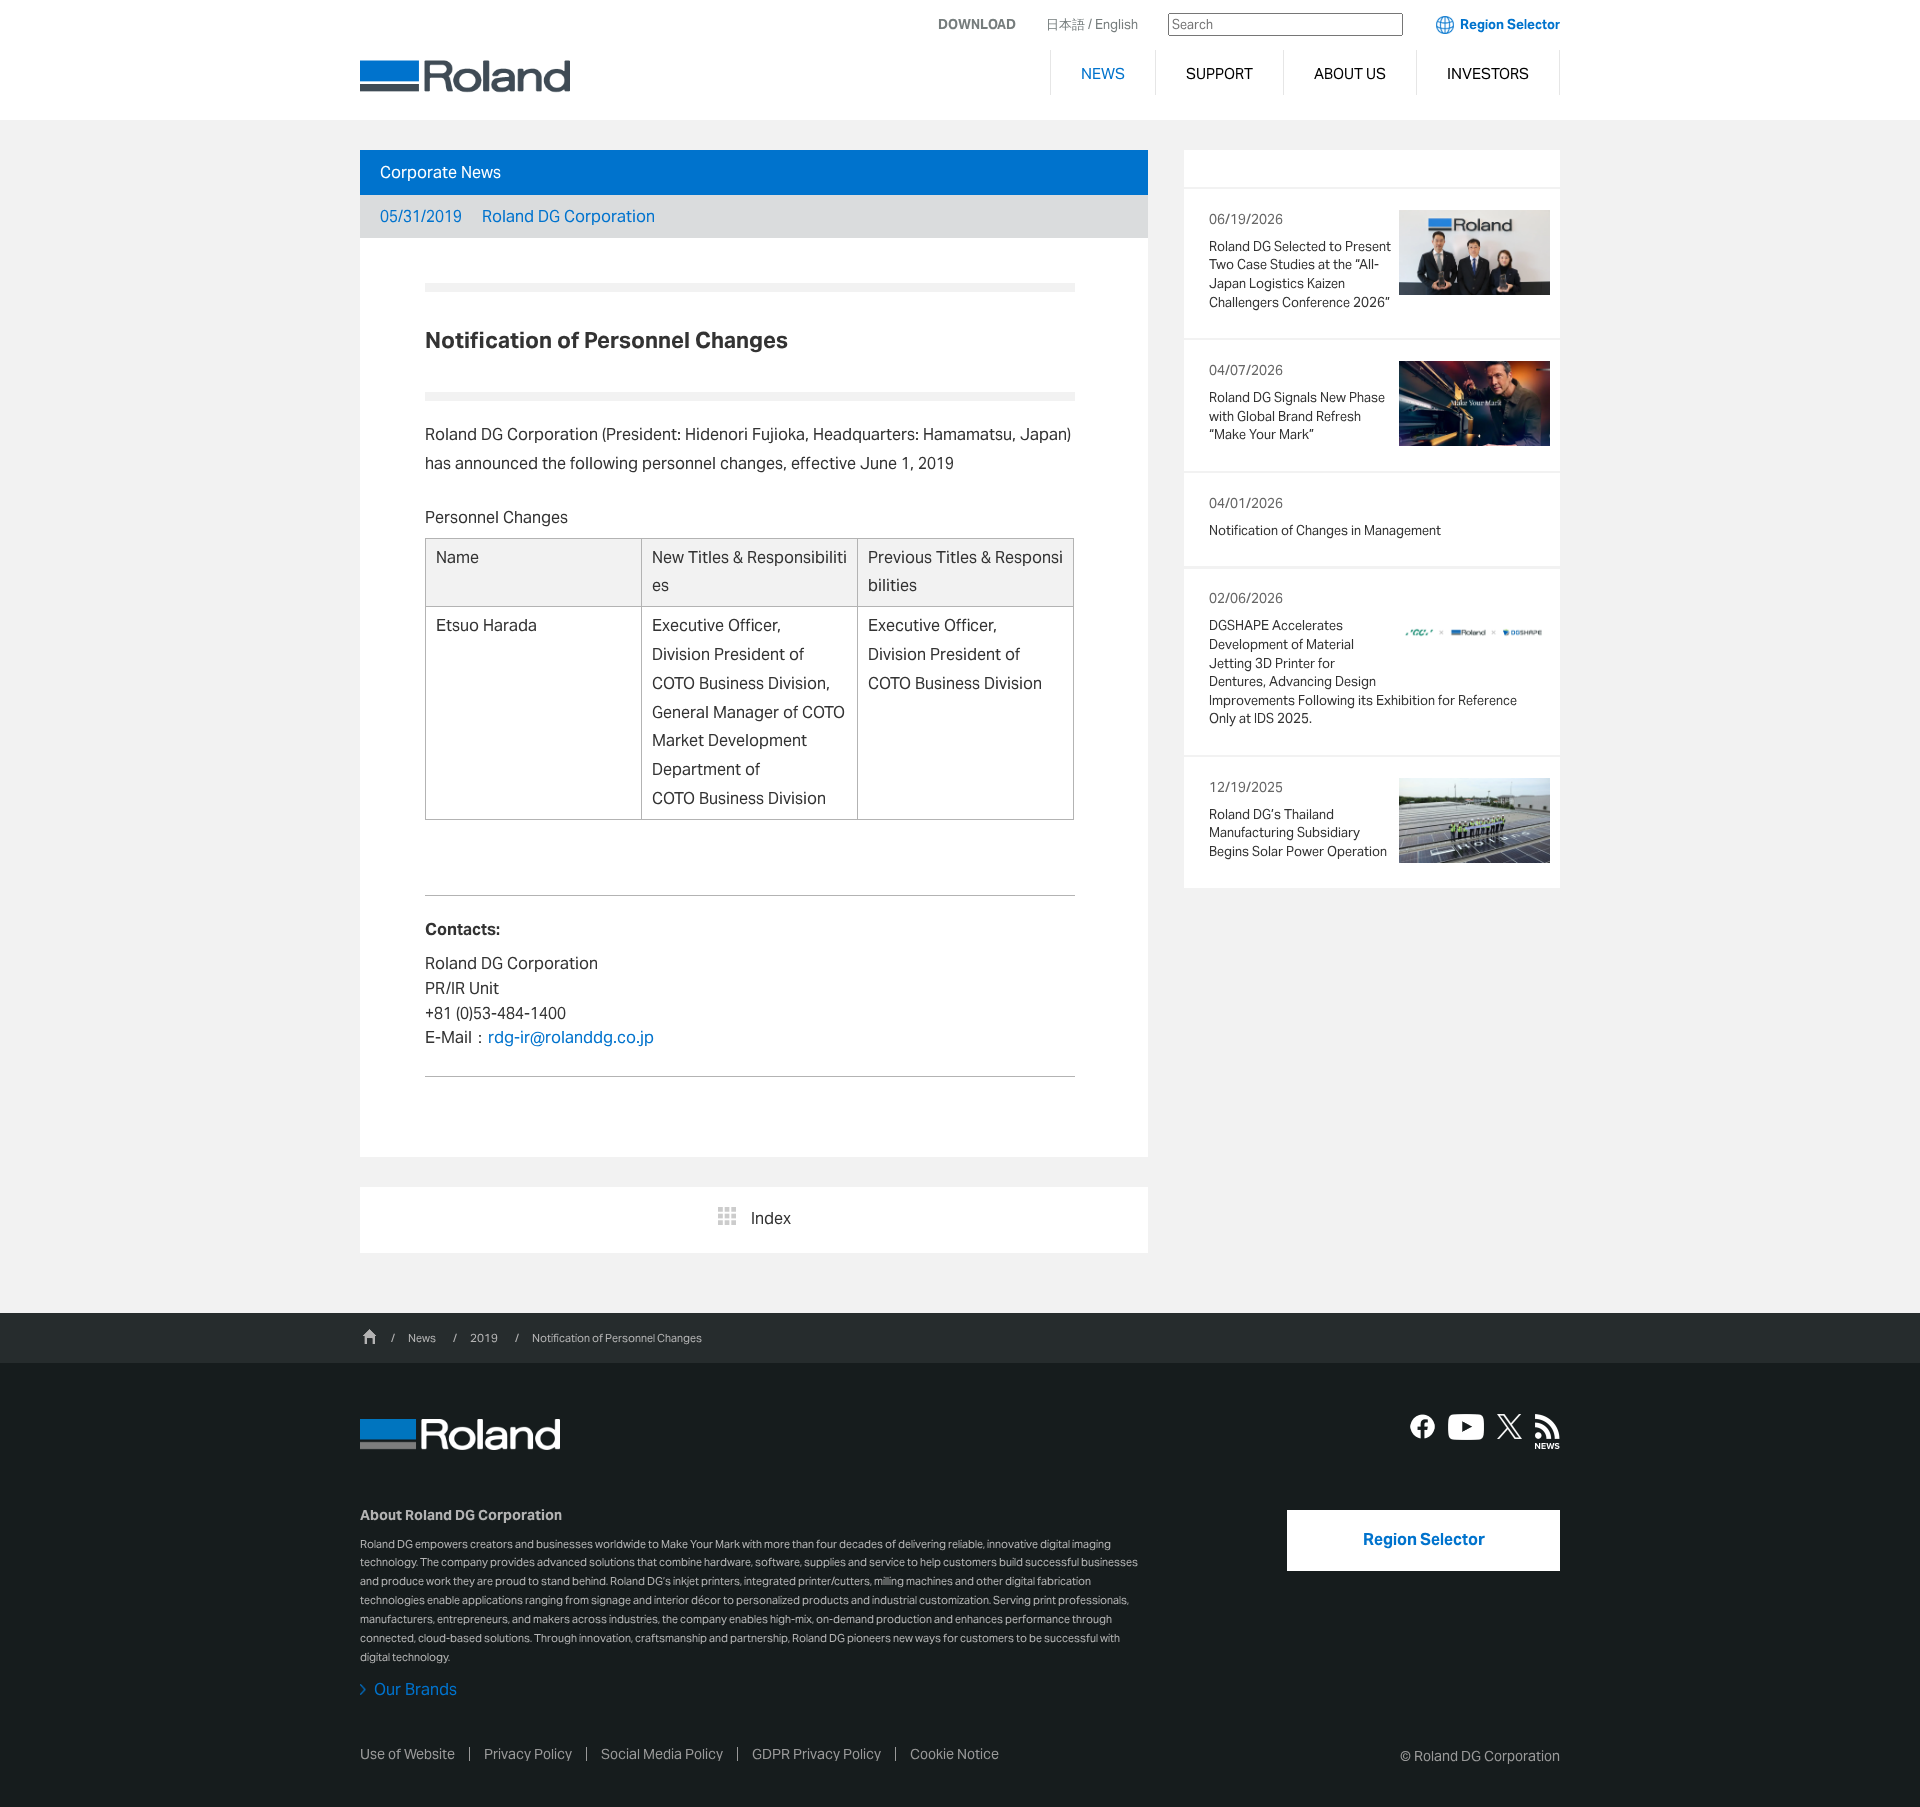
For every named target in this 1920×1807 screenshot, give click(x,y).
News (422, 1338)
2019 (484, 1338)
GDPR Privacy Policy (816, 1754)
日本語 (1065, 24)
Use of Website (407, 1754)
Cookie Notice (954, 1754)
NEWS (1103, 73)
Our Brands (415, 1690)
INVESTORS (1488, 73)
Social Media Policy (662, 1754)
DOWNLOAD (977, 24)
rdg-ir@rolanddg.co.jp (571, 1037)
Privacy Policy (528, 1754)
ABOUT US (1350, 73)
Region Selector (1510, 24)
